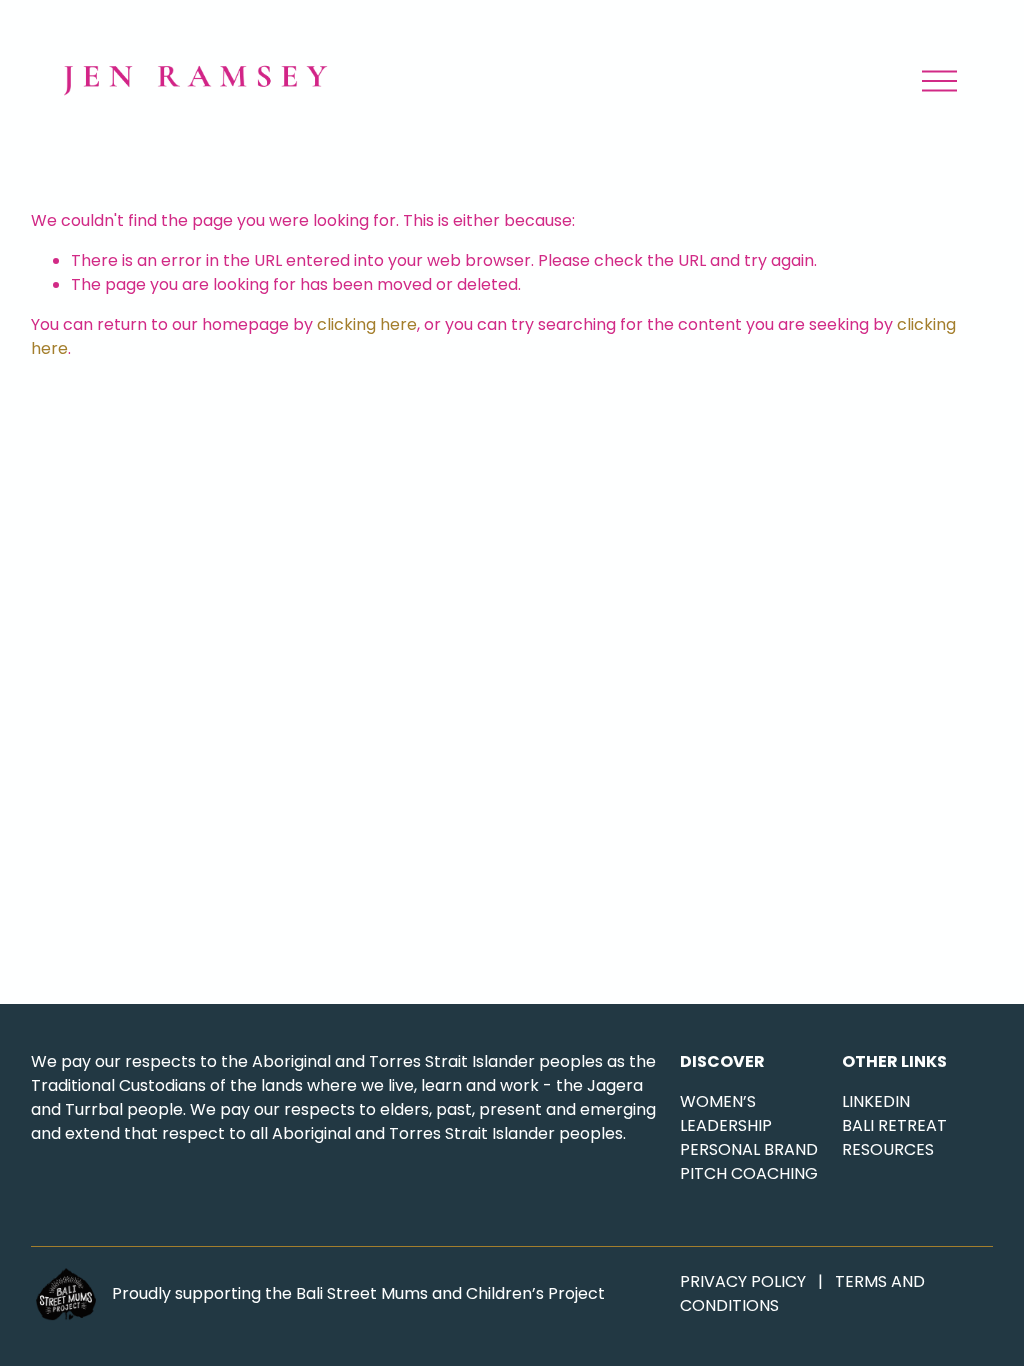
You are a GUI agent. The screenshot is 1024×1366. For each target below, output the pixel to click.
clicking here (367, 324)
